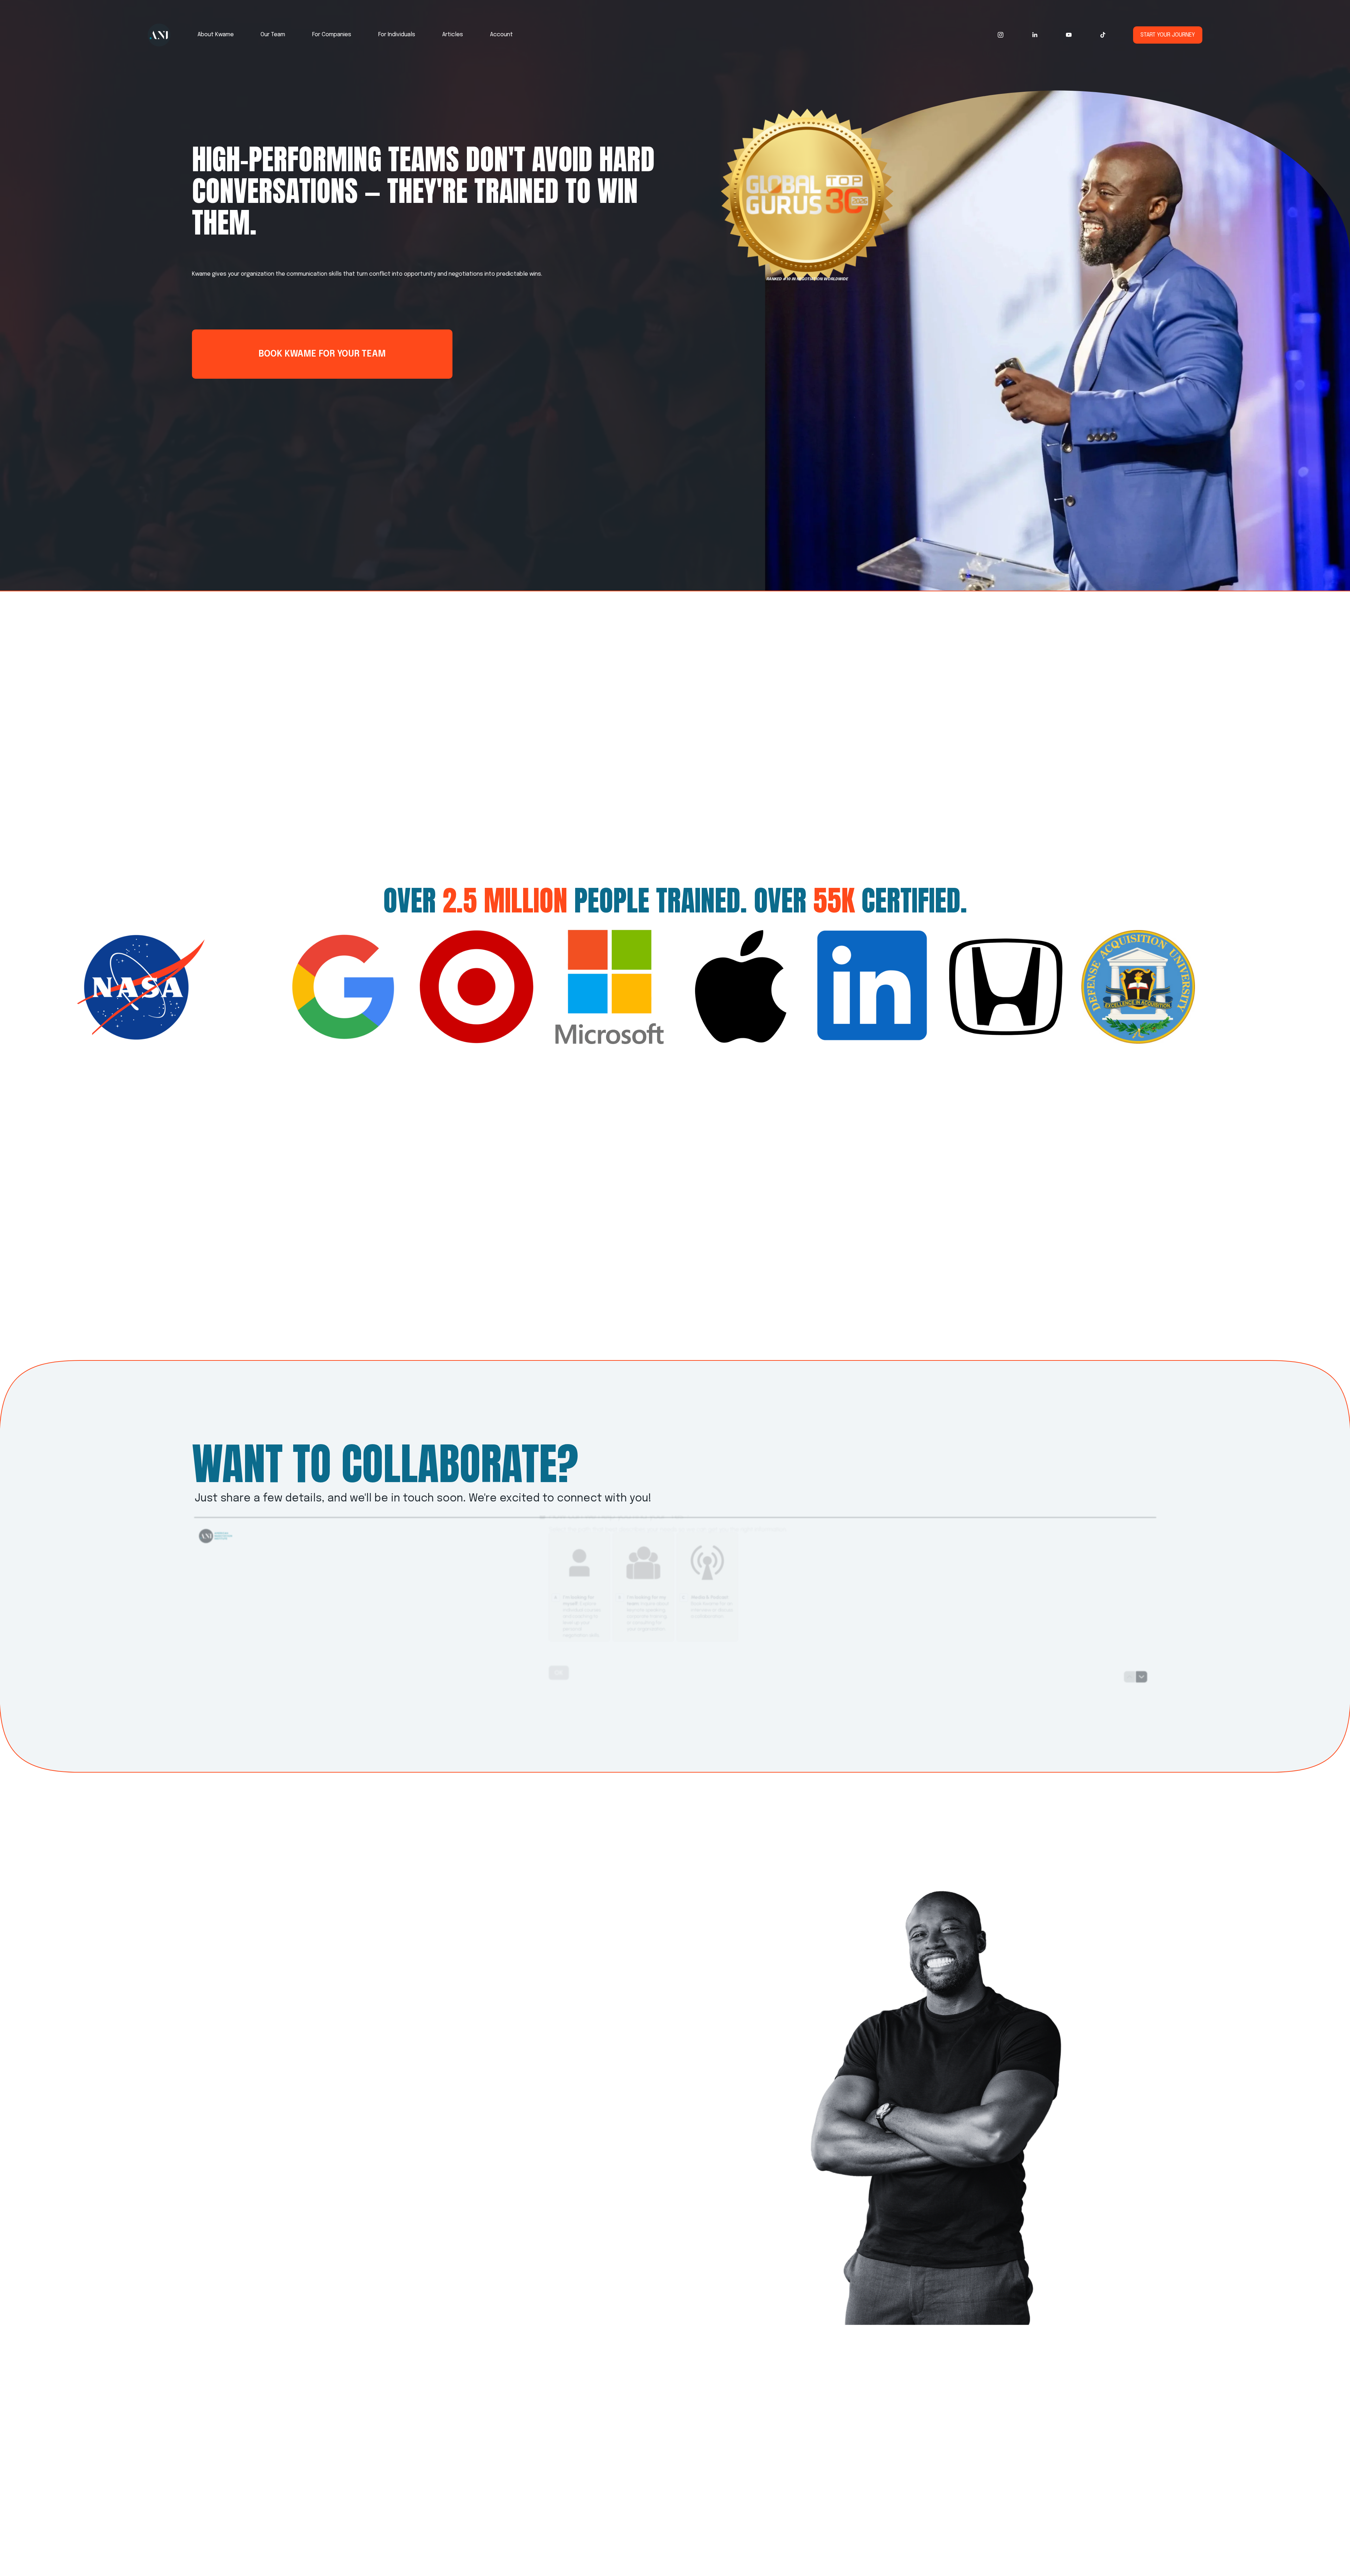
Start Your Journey (1168, 35)
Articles (453, 35)
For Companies (332, 35)
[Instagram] (1001, 35)
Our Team (273, 35)
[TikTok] (1103, 35)
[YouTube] (1069, 35)
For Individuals (397, 35)
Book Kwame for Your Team (322, 354)
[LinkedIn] (1035, 35)
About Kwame (216, 35)
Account (502, 35)
